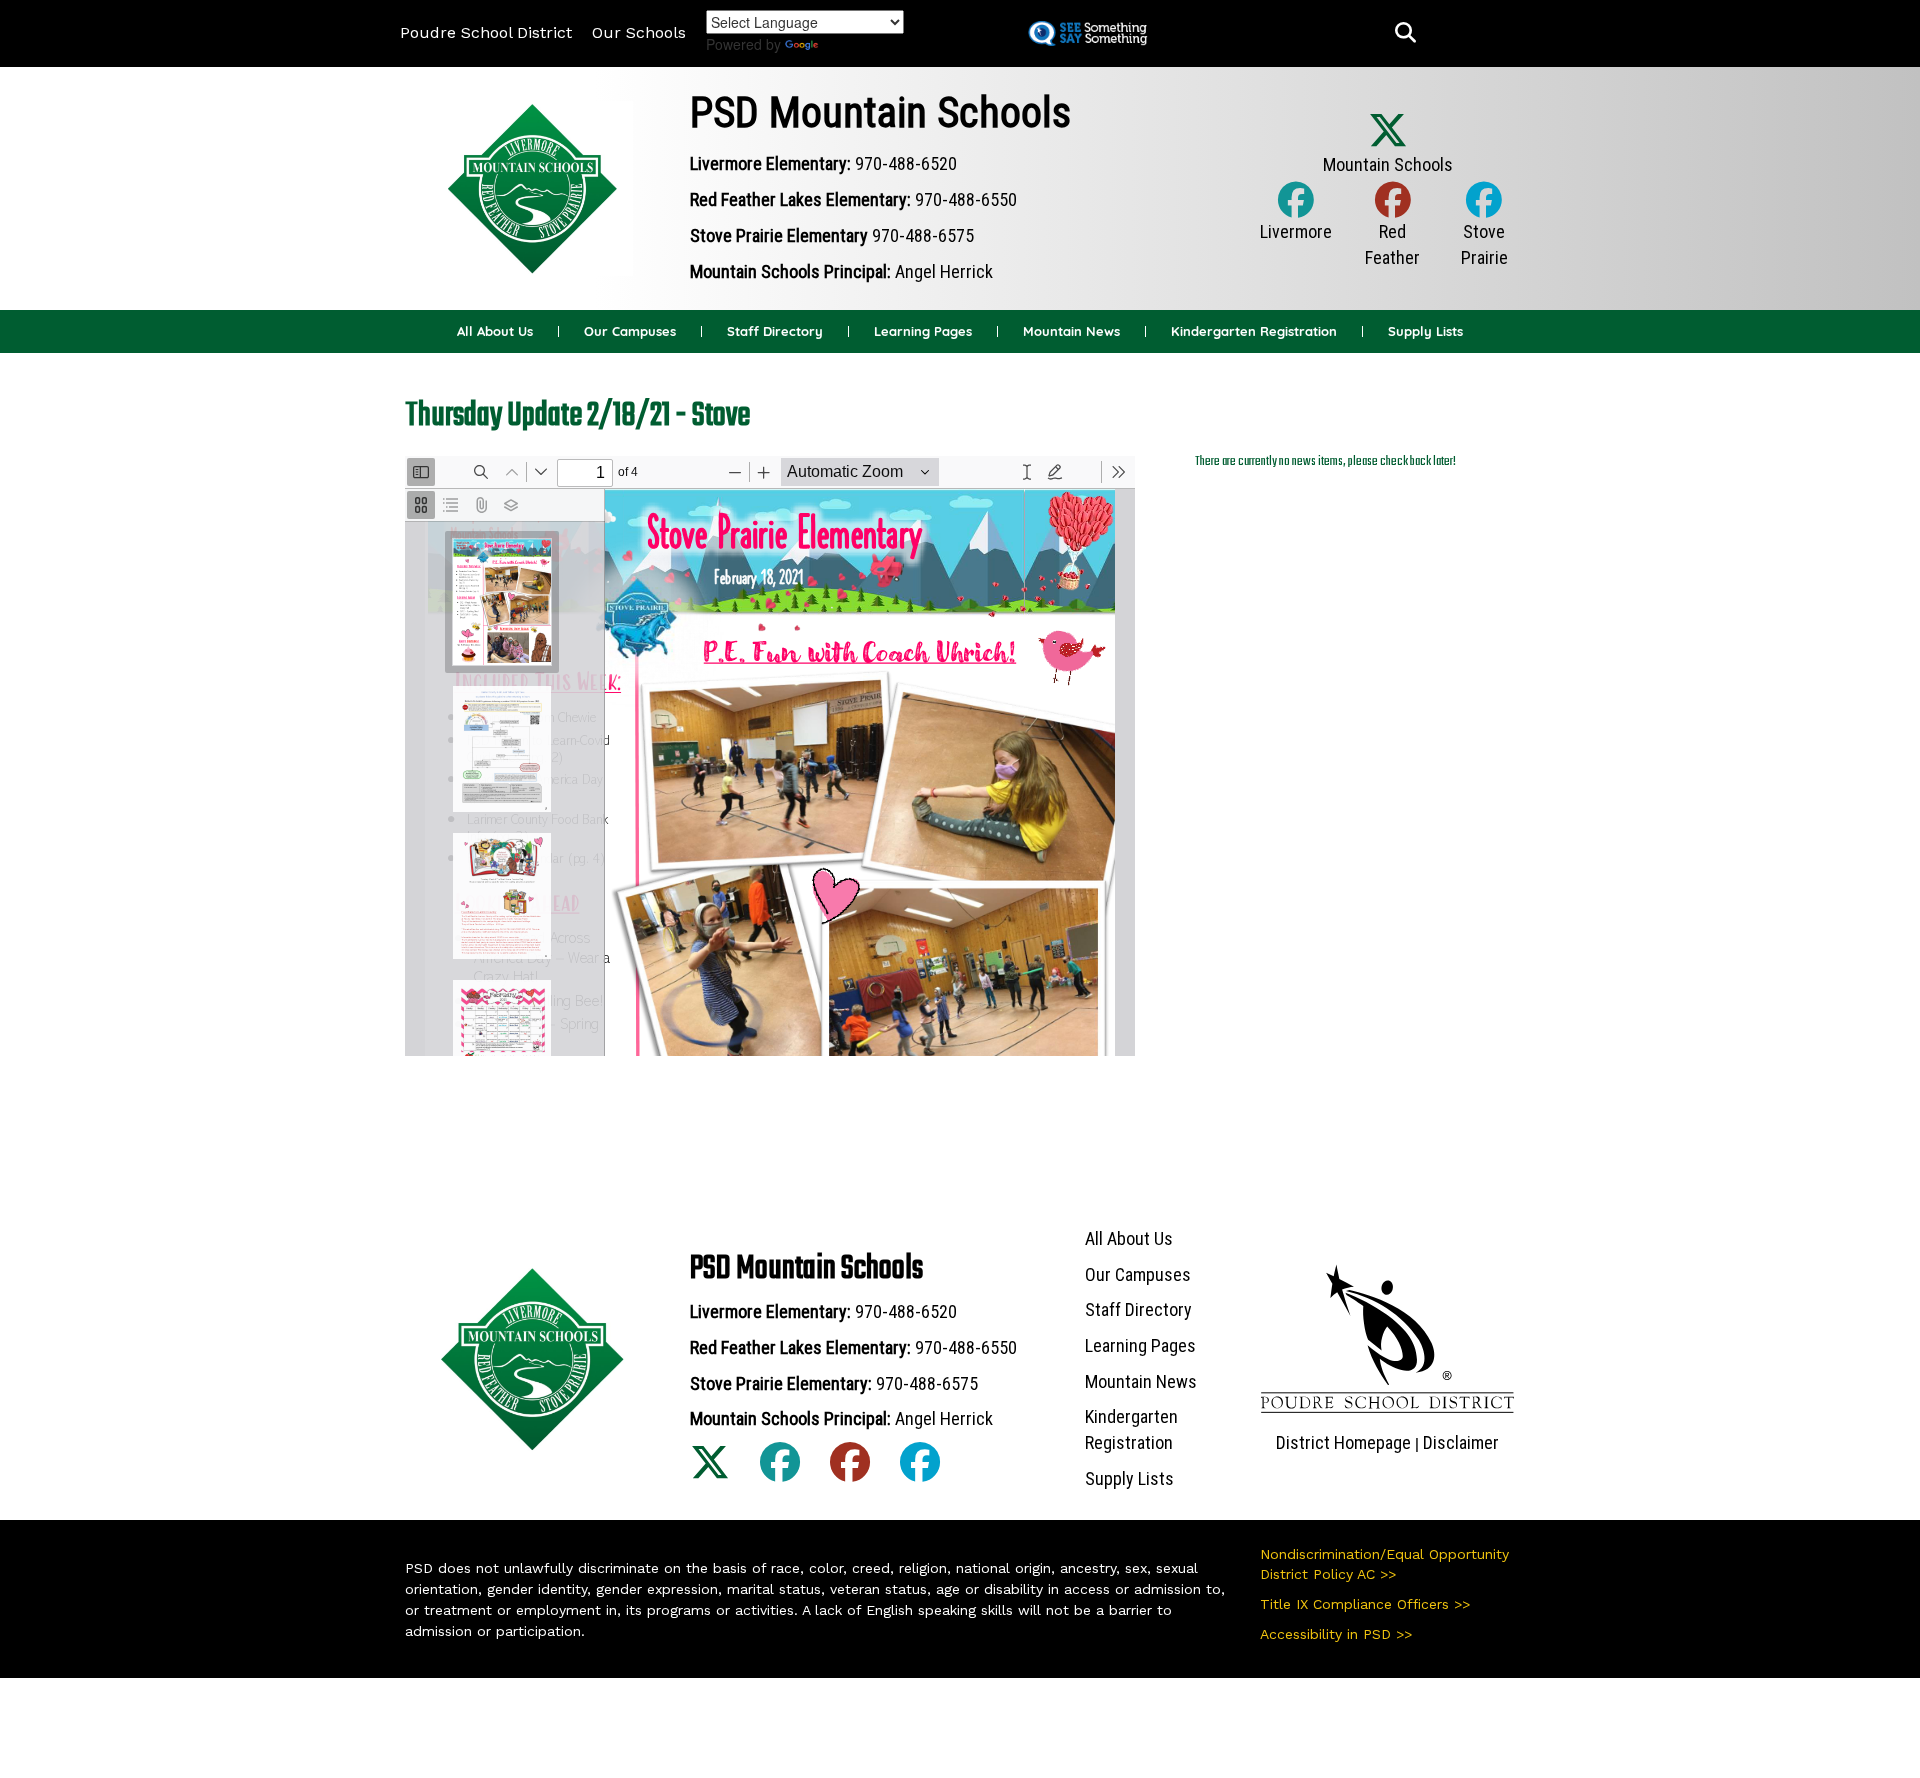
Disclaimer (1461, 1442)
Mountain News (1071, 331)
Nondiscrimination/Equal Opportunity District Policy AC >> (1384, 1564)
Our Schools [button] (639, 32)
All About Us (495, 331)
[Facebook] (1296, 220)
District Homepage (1343, 1442)
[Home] (533, 186)
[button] (1405, 33)
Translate (858, 44)
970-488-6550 (966, 199)
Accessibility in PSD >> (1336, 1634)
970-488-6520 (906, 163)
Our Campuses (630, 331)
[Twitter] (1388, 152)
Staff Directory (775, 331)
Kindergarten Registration (1254, 331)
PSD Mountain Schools (880, 112)
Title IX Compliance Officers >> (1365, 1604)
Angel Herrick (944, 271)
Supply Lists (1425, 331)
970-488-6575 (923, 235)
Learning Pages (923, 331)
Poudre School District (486, 32)
